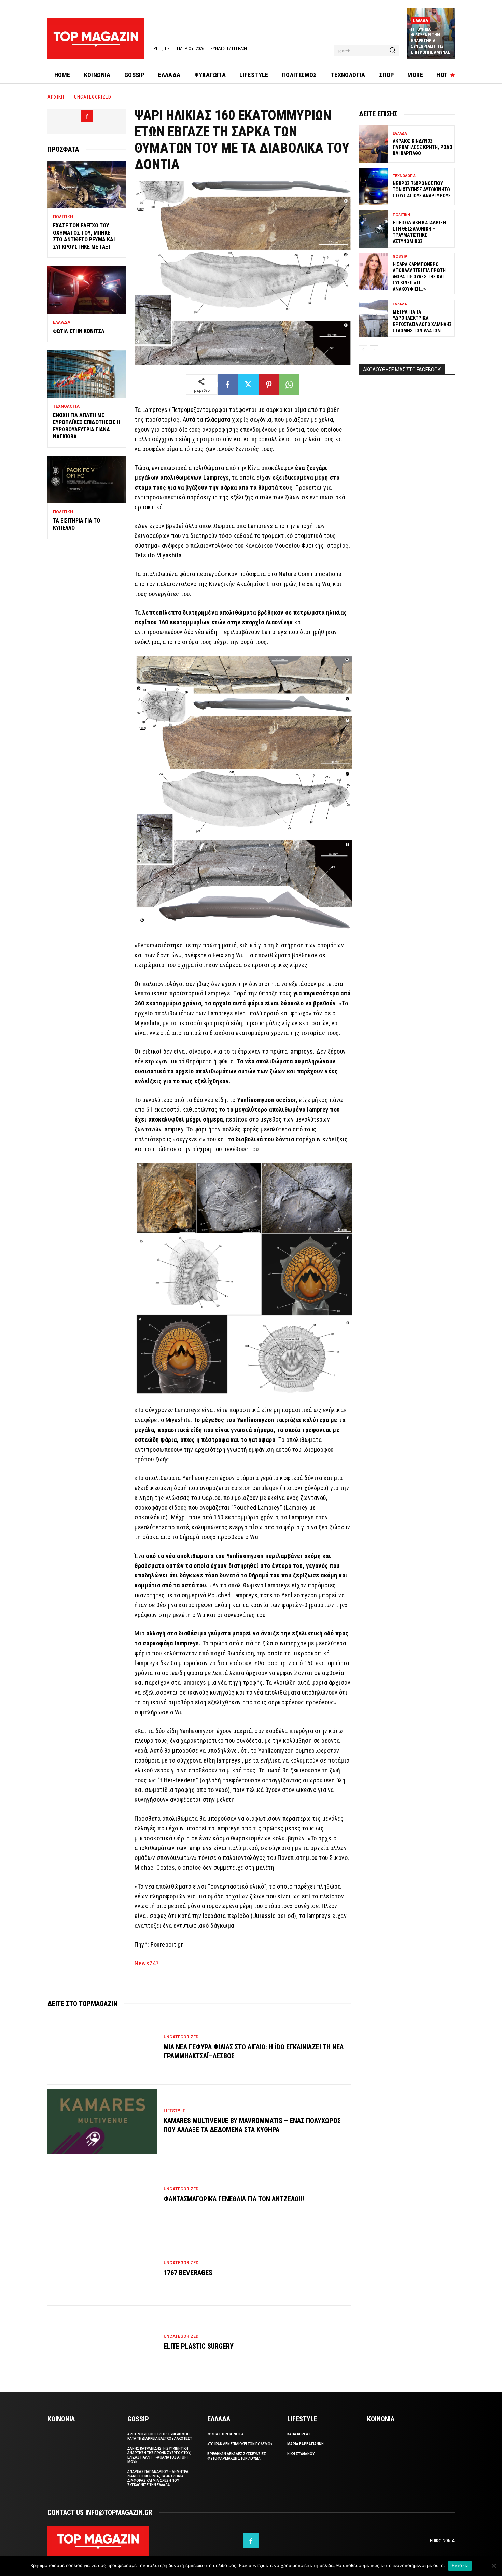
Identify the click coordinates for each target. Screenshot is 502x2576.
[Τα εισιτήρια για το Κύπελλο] (87, 480)
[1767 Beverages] (102, 2269)
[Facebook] (87, 116)
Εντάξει (460, 2565)
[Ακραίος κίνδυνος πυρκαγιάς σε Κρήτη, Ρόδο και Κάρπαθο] (373, 144)
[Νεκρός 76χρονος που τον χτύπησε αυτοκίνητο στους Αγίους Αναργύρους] (373, 186)
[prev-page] (363, 350)
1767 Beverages (188, 2273)
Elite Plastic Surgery (199, 2346)
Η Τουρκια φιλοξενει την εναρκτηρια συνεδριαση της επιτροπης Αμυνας (430, 41)
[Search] (392, 51)
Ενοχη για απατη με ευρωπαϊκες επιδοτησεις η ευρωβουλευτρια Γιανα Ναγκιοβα (87, 426)
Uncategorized (93, 97)
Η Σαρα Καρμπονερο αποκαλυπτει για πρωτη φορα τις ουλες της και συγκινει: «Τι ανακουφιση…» (419, 277)
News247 (147, 1963)
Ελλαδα (420, 20)
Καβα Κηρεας (299, 2434)
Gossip (400, 257)
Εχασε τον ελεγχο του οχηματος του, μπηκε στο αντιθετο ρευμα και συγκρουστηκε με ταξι (84, 236)
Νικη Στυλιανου (301, 2454)
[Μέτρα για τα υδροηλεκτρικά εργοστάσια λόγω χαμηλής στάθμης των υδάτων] (373, 318)
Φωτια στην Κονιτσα (79, 331)
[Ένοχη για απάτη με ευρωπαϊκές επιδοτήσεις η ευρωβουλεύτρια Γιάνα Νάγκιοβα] (87, 374)
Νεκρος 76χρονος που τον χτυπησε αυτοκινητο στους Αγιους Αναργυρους (422, 190)
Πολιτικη (63, 217)
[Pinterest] (269, 385)
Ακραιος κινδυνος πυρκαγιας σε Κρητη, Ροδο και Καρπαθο (423, 147)
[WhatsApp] (289, 385)
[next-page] (374, 350)
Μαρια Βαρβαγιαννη (305, 2444)
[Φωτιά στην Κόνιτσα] (87, 290)
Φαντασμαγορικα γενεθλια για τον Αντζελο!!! (234, 2199)
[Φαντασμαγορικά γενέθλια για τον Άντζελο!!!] (102, 2195)
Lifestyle (174, 2111)
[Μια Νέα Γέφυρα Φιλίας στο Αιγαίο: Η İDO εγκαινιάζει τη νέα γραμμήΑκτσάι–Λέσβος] (102, 2048)
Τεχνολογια (66, 406)
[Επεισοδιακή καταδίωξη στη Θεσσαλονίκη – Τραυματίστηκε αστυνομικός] (373, 229)
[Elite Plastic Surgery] (102, 2342)
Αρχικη (56, 97)
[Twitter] (248, 385)
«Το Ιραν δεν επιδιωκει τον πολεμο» (240, 2444)
